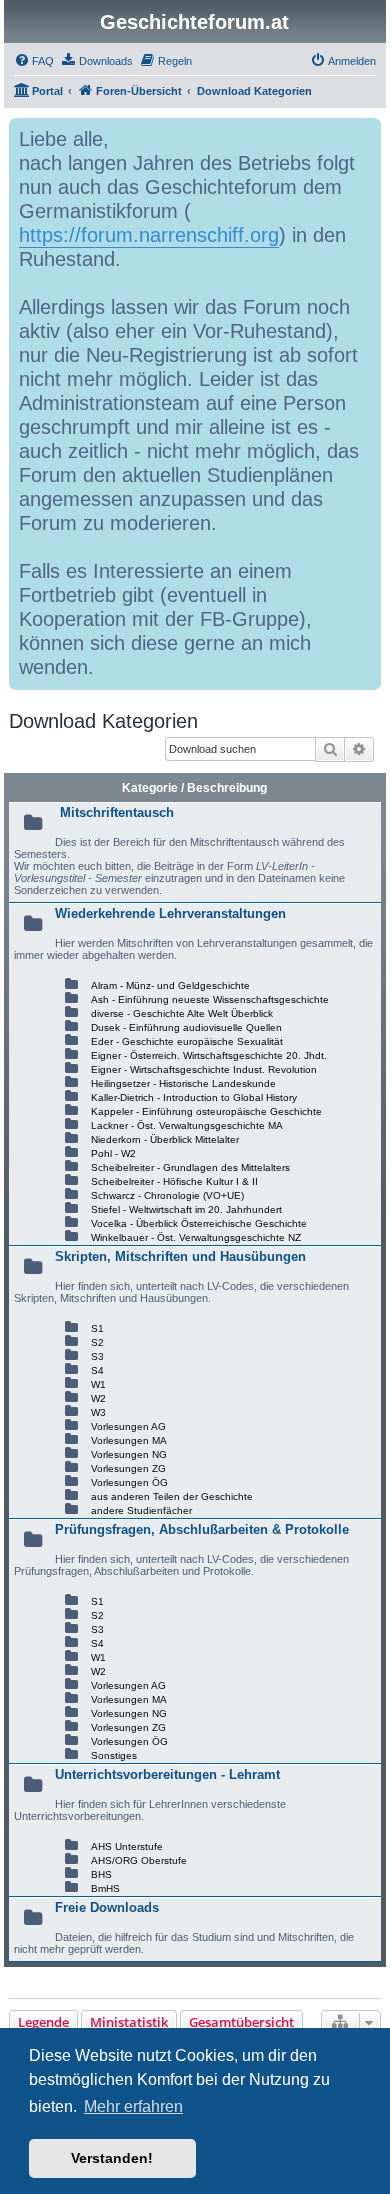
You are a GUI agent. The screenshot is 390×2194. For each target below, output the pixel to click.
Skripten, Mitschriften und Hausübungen (180, 1256)
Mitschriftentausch (117, 812)
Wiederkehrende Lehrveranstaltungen (170, 913)
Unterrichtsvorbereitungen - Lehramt (167, 1774)
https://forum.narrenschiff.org (149, 235)
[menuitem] (34, 61)
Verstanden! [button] (112, 2158)
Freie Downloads (107, 1907)
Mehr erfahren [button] (133, 2106)
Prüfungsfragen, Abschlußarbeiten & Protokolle (202, 1529)
